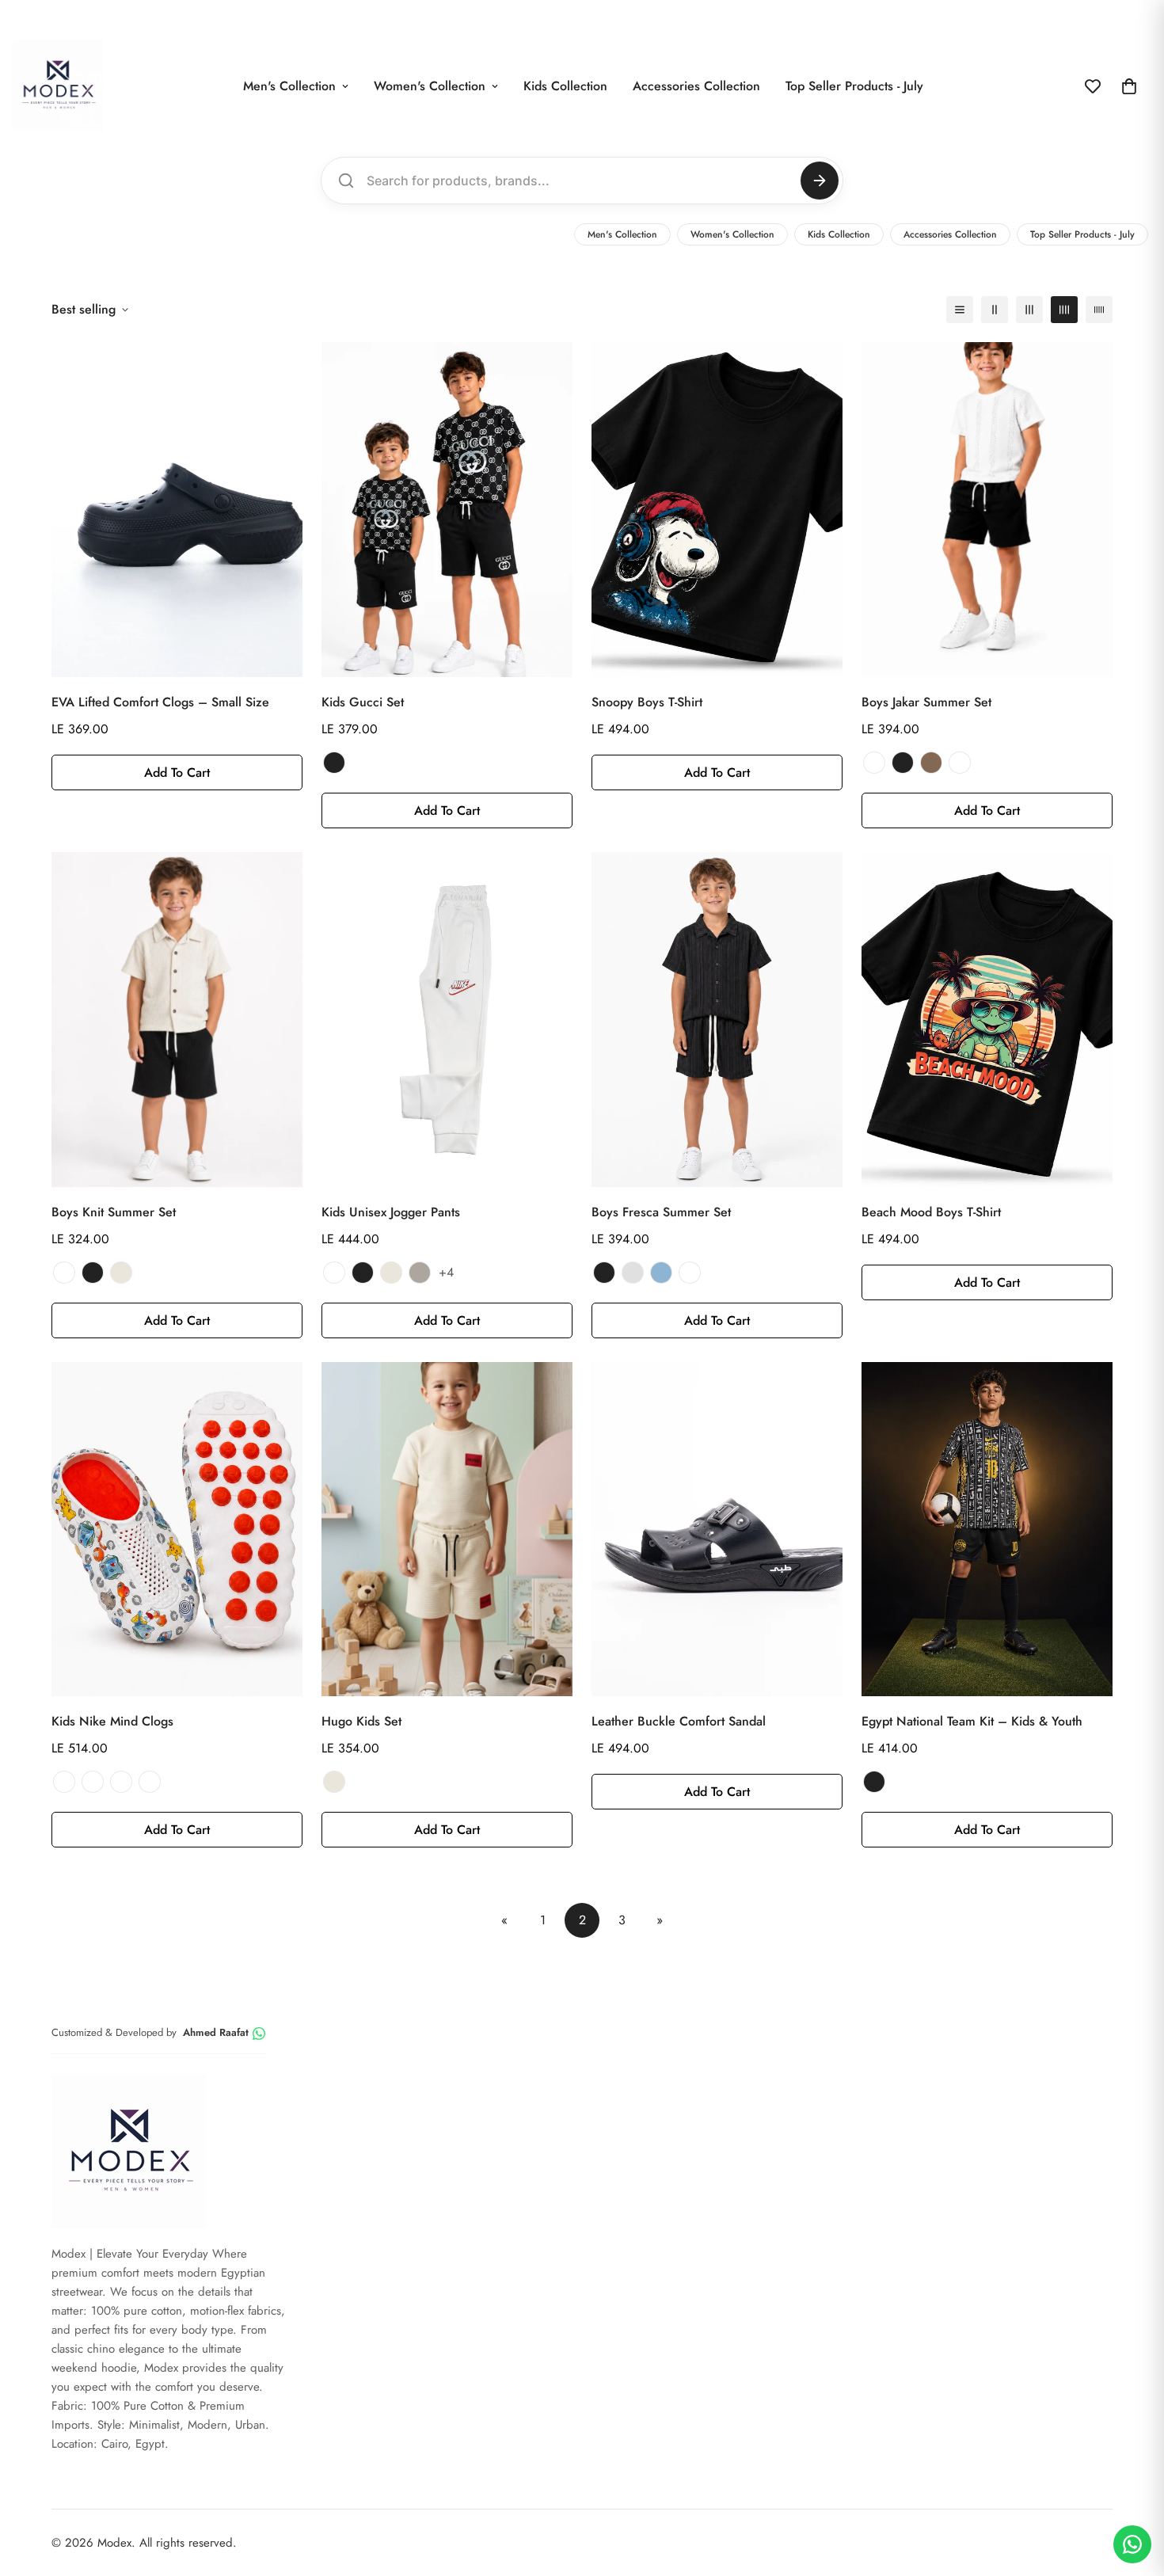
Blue (661, 1273)
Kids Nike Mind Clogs (112, 1721)
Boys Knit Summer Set (114, 1212)
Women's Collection (430, 86)
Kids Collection (565, 86)
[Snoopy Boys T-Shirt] (717, 510)
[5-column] (1099, 310)
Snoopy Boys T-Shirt (647, 702)
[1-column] (960, 310)
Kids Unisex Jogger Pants (391, 1212)
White (874, 763)
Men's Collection (289, 86)
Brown (931, 763)
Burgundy (960, 763)
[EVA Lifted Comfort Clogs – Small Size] (177, 510)
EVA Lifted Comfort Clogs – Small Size (160, 702)
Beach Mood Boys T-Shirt (931, 1212)
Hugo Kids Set (361, 1721)
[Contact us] (1132, 2544)
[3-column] (1029, 310)
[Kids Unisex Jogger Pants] (447, 1020)
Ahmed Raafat (216, 2032)
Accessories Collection (696, 86)
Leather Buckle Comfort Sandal (679, 1721)
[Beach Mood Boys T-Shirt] (987, 1020)
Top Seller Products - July (854, 86)
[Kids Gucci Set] (447, 510)
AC (121, 1782)
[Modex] (57, 86)
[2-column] (995, 310)
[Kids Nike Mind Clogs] (177, 1530)
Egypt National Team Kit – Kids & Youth (972, 1721)
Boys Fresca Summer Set (661, 1212)
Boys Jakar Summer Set (926, 702)
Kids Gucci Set (363, 702)
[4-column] (1064, 310)
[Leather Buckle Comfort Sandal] (717, 1530)
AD (150, 1782)
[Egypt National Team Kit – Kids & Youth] (987, 1530)
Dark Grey (420, 1273)
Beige (121, 1273)
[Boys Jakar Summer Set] (987, 510)
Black (334, 763)
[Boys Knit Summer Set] (177, 1020)
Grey (633, 1273)
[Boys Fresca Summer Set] (717, 1020)
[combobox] (580, 181)
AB (93, 1782)
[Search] (820, 181)
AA (64, 1782)
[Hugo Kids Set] (447, 1530)
